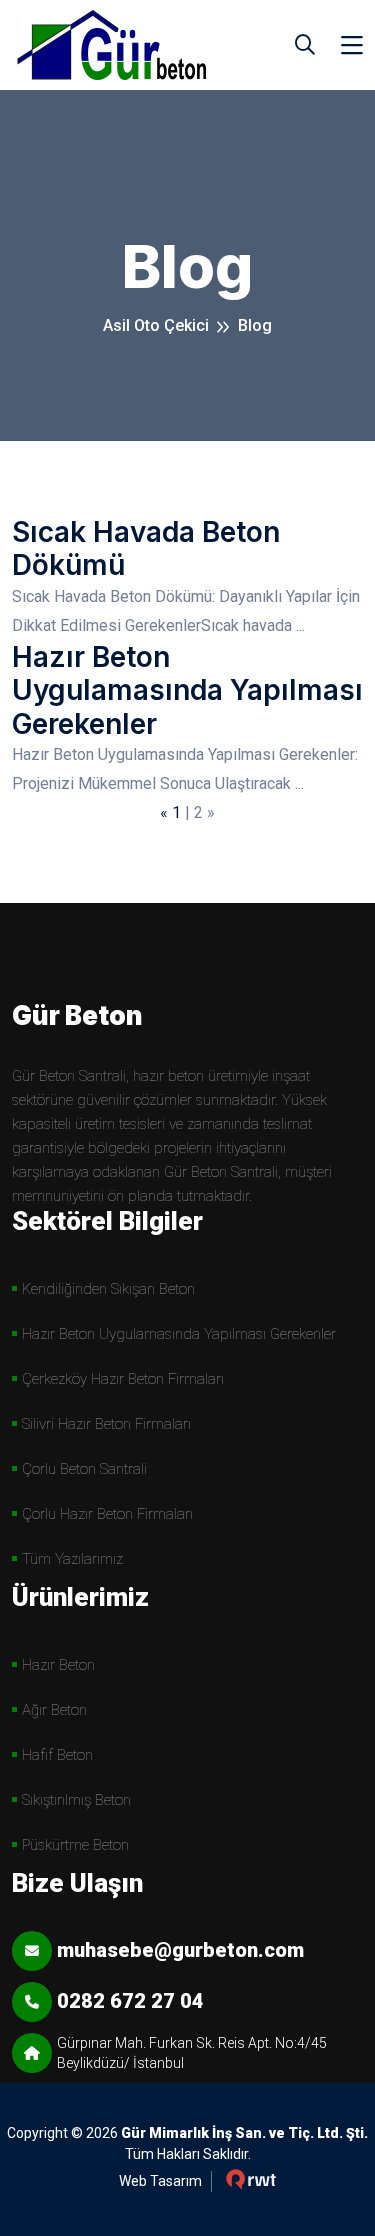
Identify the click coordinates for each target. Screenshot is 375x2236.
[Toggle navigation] (352, 45)
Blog (255, 325)
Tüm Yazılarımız (72, 1559)
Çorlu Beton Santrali (84, 1469)
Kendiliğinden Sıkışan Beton (108, 1289)
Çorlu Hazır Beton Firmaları (107, 1514)
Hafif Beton (57, 1755)
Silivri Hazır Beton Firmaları (106, 1424)
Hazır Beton (58, 1665)
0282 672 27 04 (130, 2001)
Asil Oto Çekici (156, 325)
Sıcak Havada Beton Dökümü (146, 549)
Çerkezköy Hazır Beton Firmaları (123, 1379)
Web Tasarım (160, 2181)
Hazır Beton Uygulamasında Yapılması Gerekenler (187, 691)
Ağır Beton (54, 1710)
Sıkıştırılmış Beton (76, 1800)
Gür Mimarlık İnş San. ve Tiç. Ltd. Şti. (244, 2133)
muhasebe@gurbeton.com (180, 1950)
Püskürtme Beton (75, 1845)
